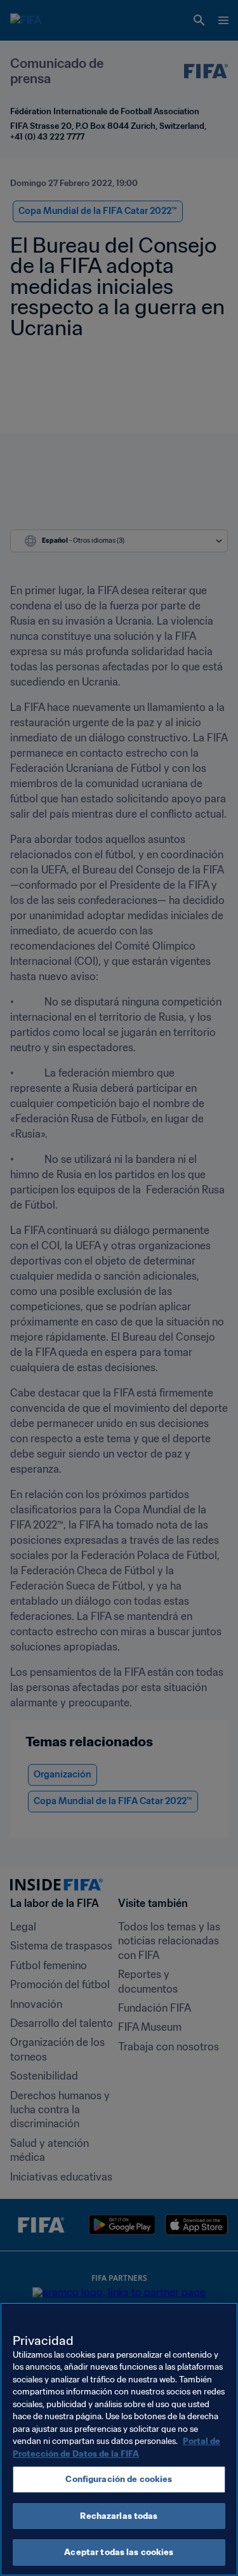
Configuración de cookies (119, 2479)
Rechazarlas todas (119, 2516)
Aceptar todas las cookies (119, 2552)
